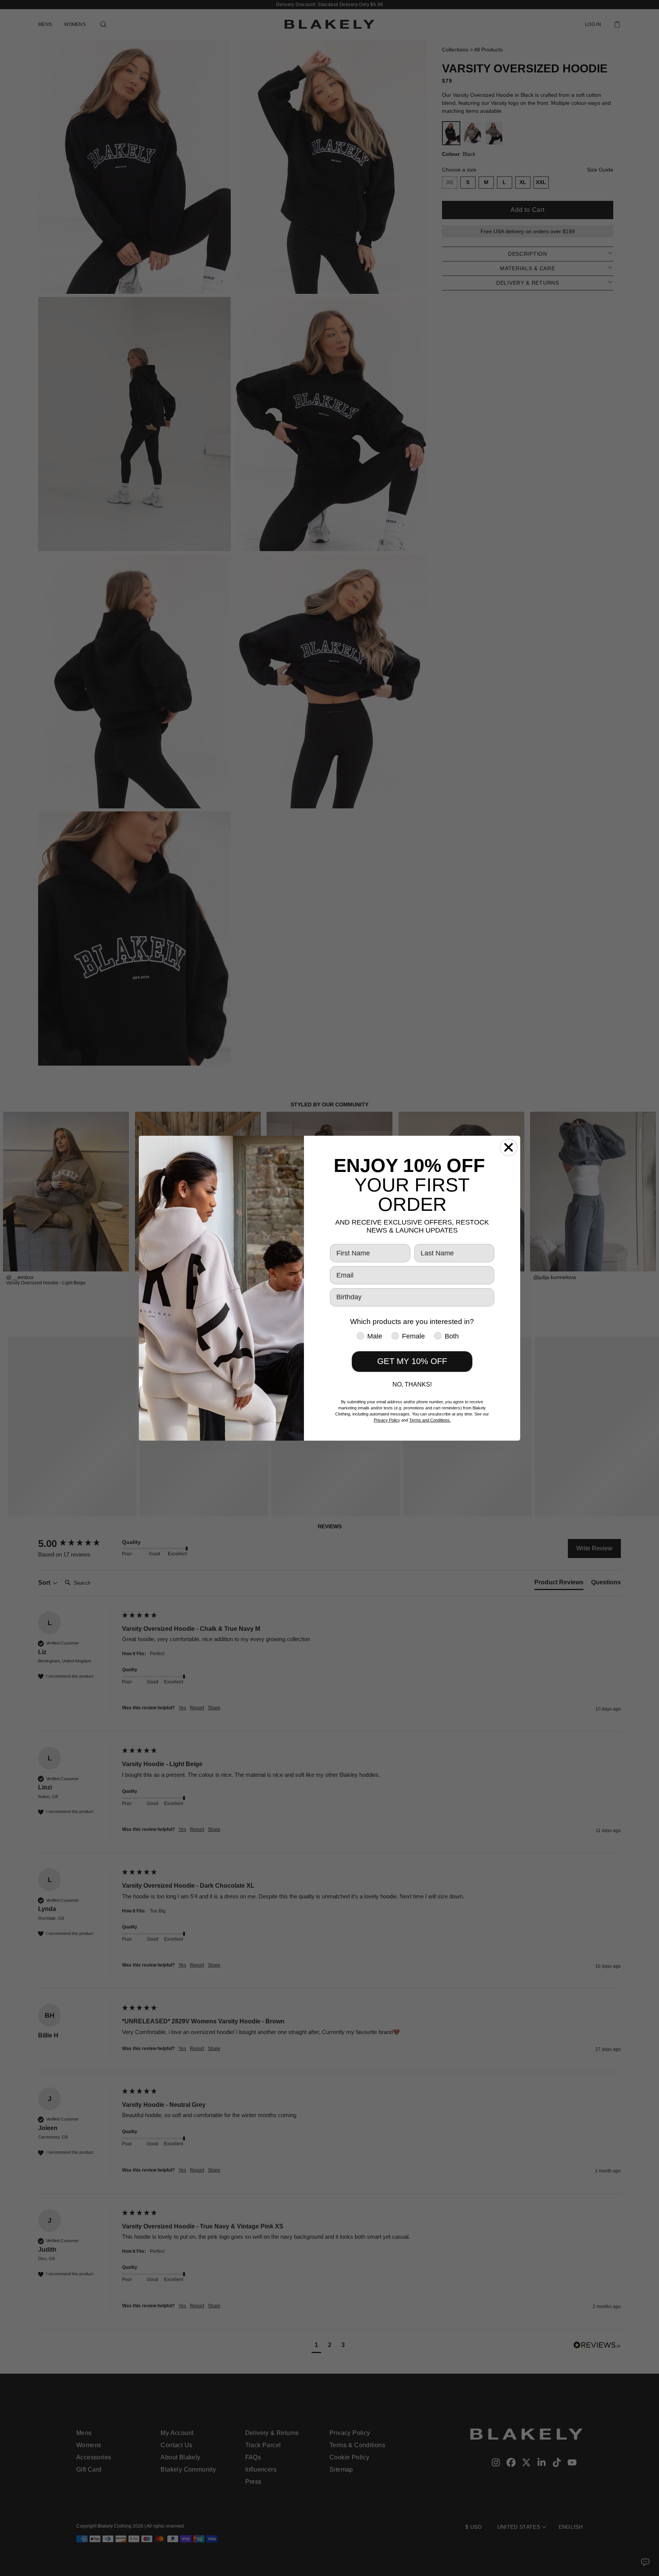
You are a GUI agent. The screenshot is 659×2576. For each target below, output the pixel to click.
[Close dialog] (509, 1147)
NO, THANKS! (412, 1384)
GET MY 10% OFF (412, 1361)
